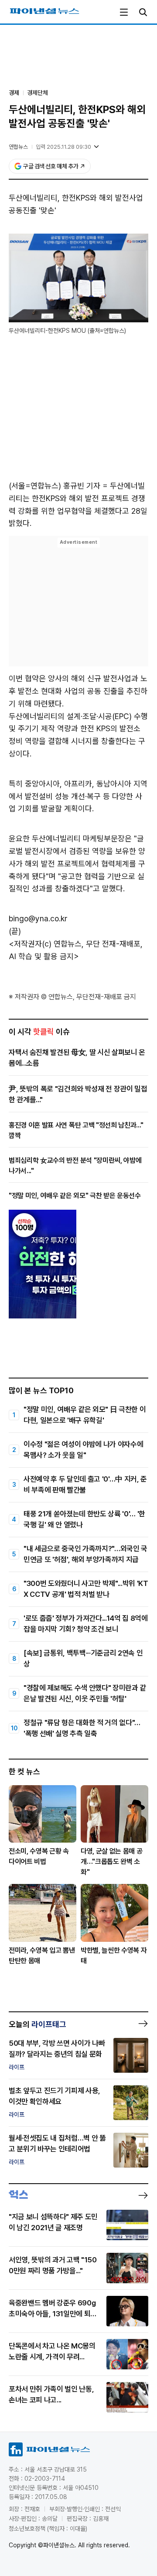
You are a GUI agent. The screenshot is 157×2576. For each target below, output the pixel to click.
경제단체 (38, 93)
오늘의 (38, 2024)
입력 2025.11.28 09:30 (63, 147)
